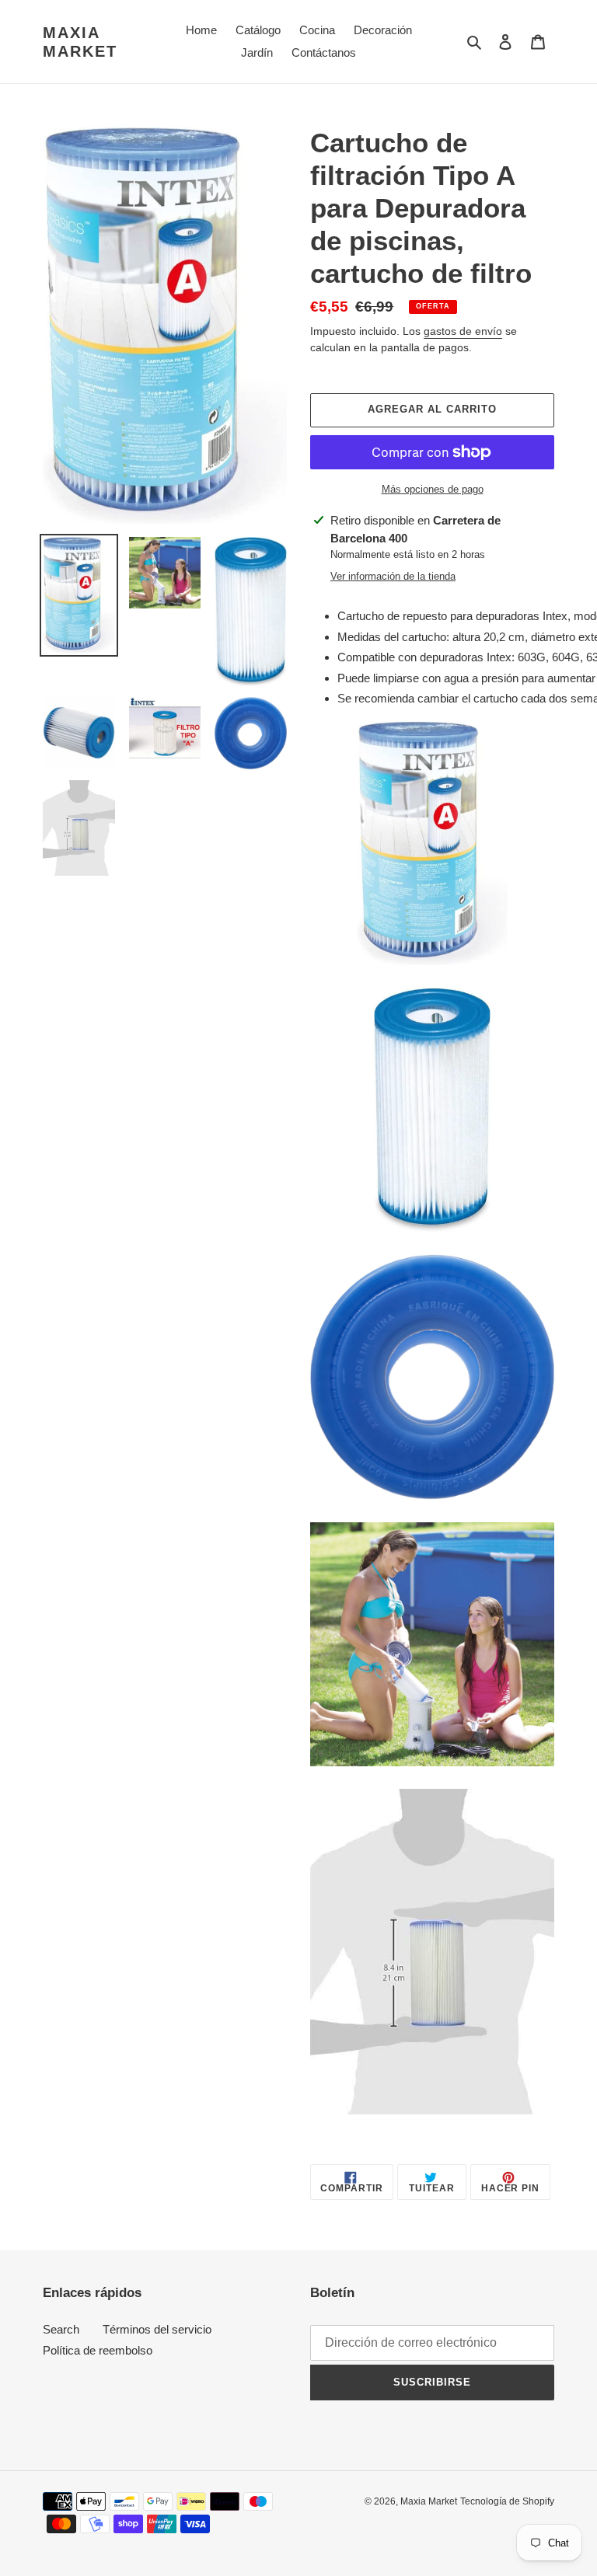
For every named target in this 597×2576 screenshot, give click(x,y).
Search (61, 2329)
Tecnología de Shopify (507, 2501)
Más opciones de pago (433, 489)
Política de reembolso (98, 2350)
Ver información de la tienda (393, 576)
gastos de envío (463, 331)
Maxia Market (80, 42)
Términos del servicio (157, 2329)
